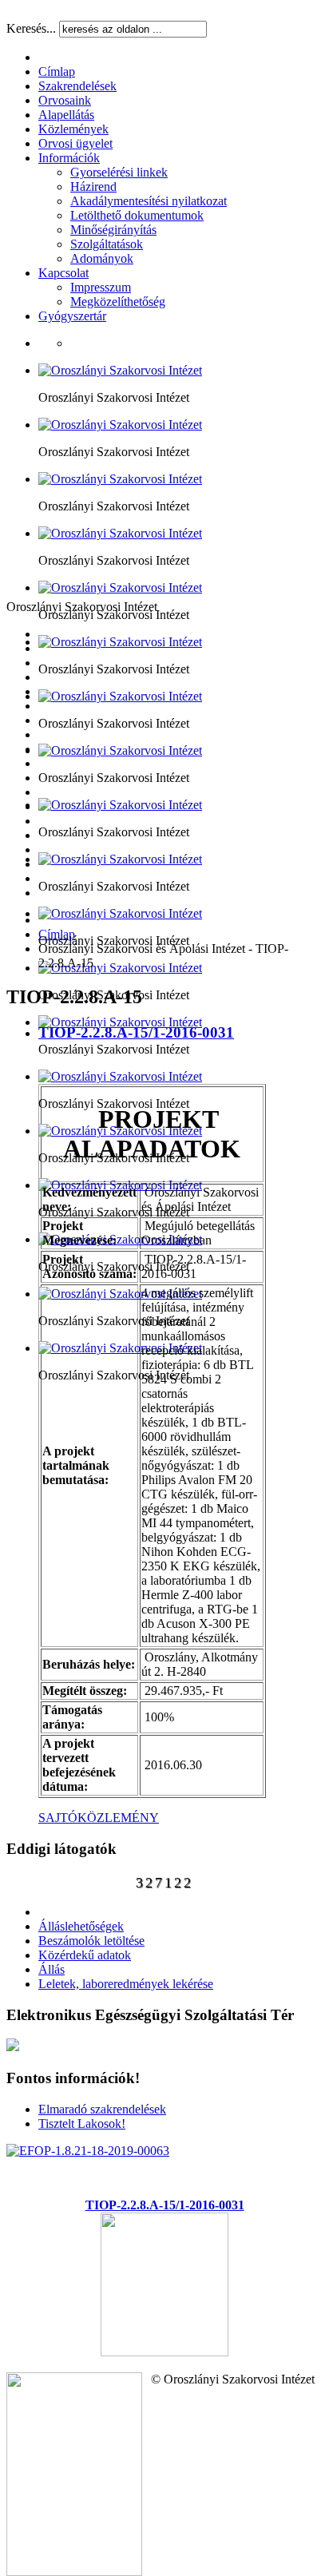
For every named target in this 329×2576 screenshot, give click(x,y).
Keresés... (31, 28)
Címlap (57, 934)
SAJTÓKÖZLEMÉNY (99, 1818)
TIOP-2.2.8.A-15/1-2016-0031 (136, 1032)
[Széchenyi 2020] (164, 2352)
